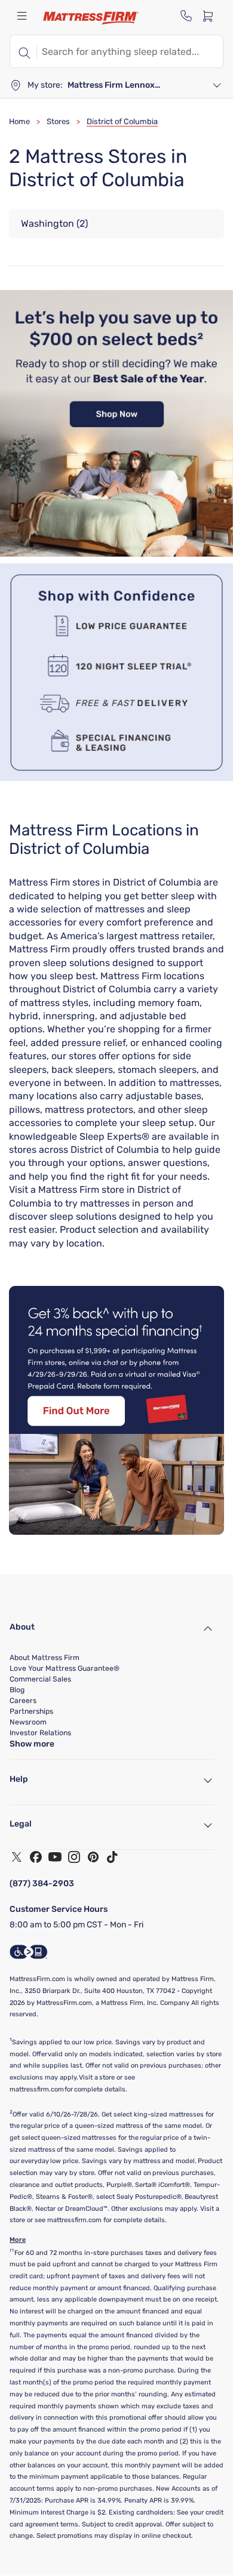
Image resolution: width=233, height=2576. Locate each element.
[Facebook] (36, 1857)
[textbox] (130, 51)
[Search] (23, 51)
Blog (17, 1690)
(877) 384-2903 (42, 1884)
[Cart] (211, 16)
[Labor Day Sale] (116, 553)
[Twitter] (17, 1857)
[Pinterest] (93, 1857)
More (18, 2240)
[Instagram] (74, 1857)
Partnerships (31, 1711)
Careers (23, 1701)
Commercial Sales (40, 1679)
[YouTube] (55, 1857)
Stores (58, 121)
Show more (32, 1744)
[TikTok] (112, 1857)
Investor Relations (40, 1733)
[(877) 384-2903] (186, 16)
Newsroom (28, 1722)
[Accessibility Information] (29, 1952)
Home (19, 121)
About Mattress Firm (45, 1658)
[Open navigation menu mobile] (22, 16)
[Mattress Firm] (91, 18)
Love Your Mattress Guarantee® (65, 1668)
